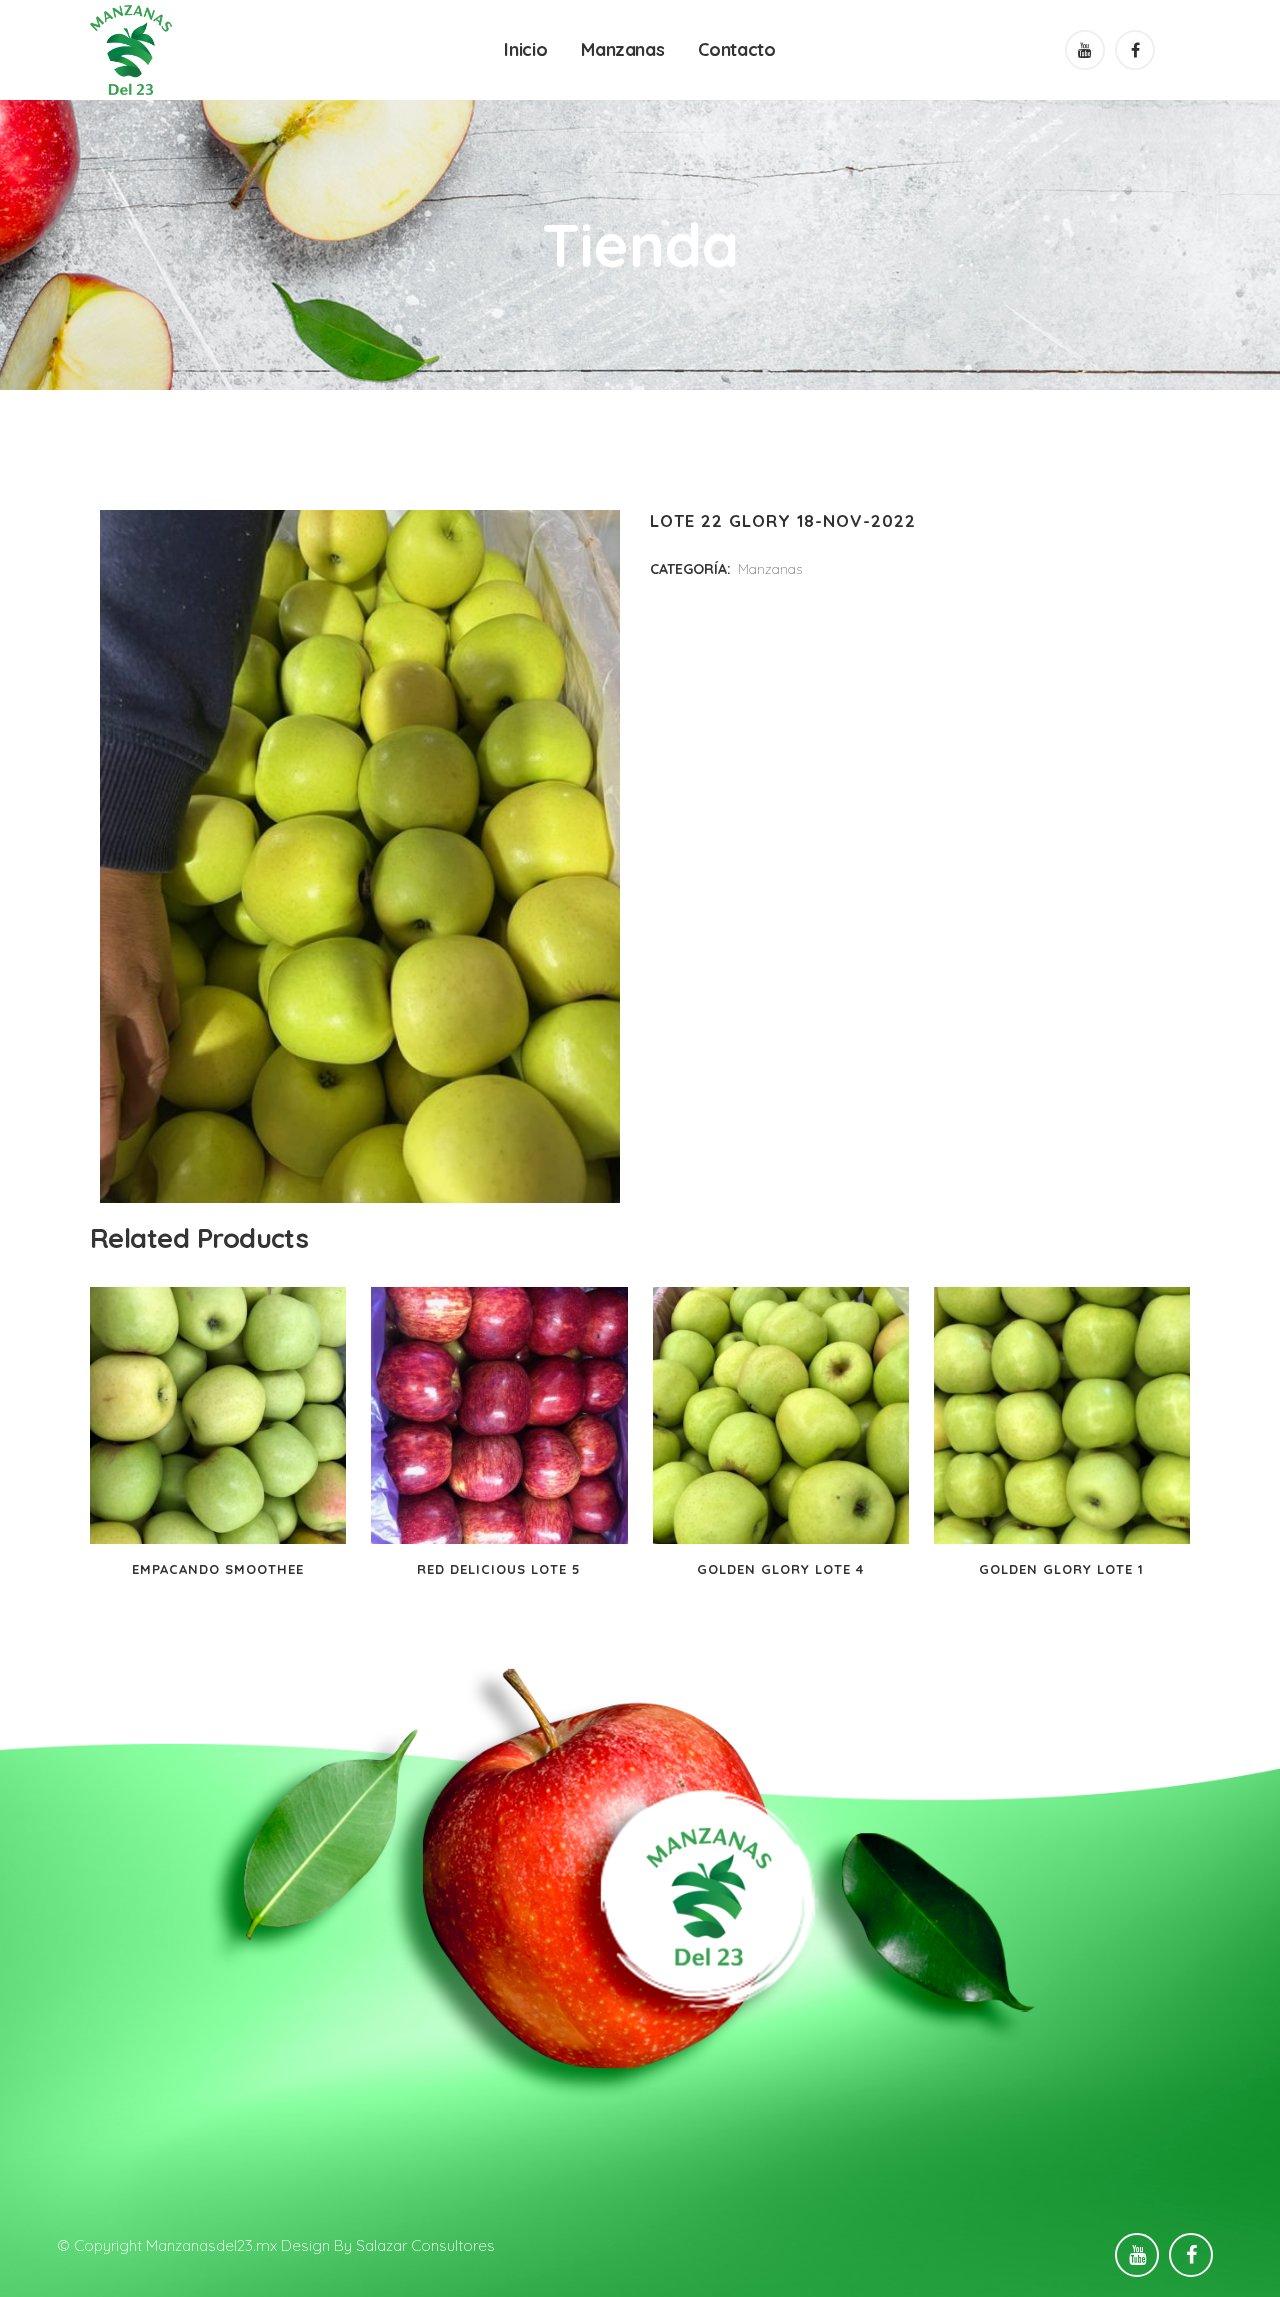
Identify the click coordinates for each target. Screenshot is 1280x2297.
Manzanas (770, 569)
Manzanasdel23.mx (211, 2245)
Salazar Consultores (425, 2245)
